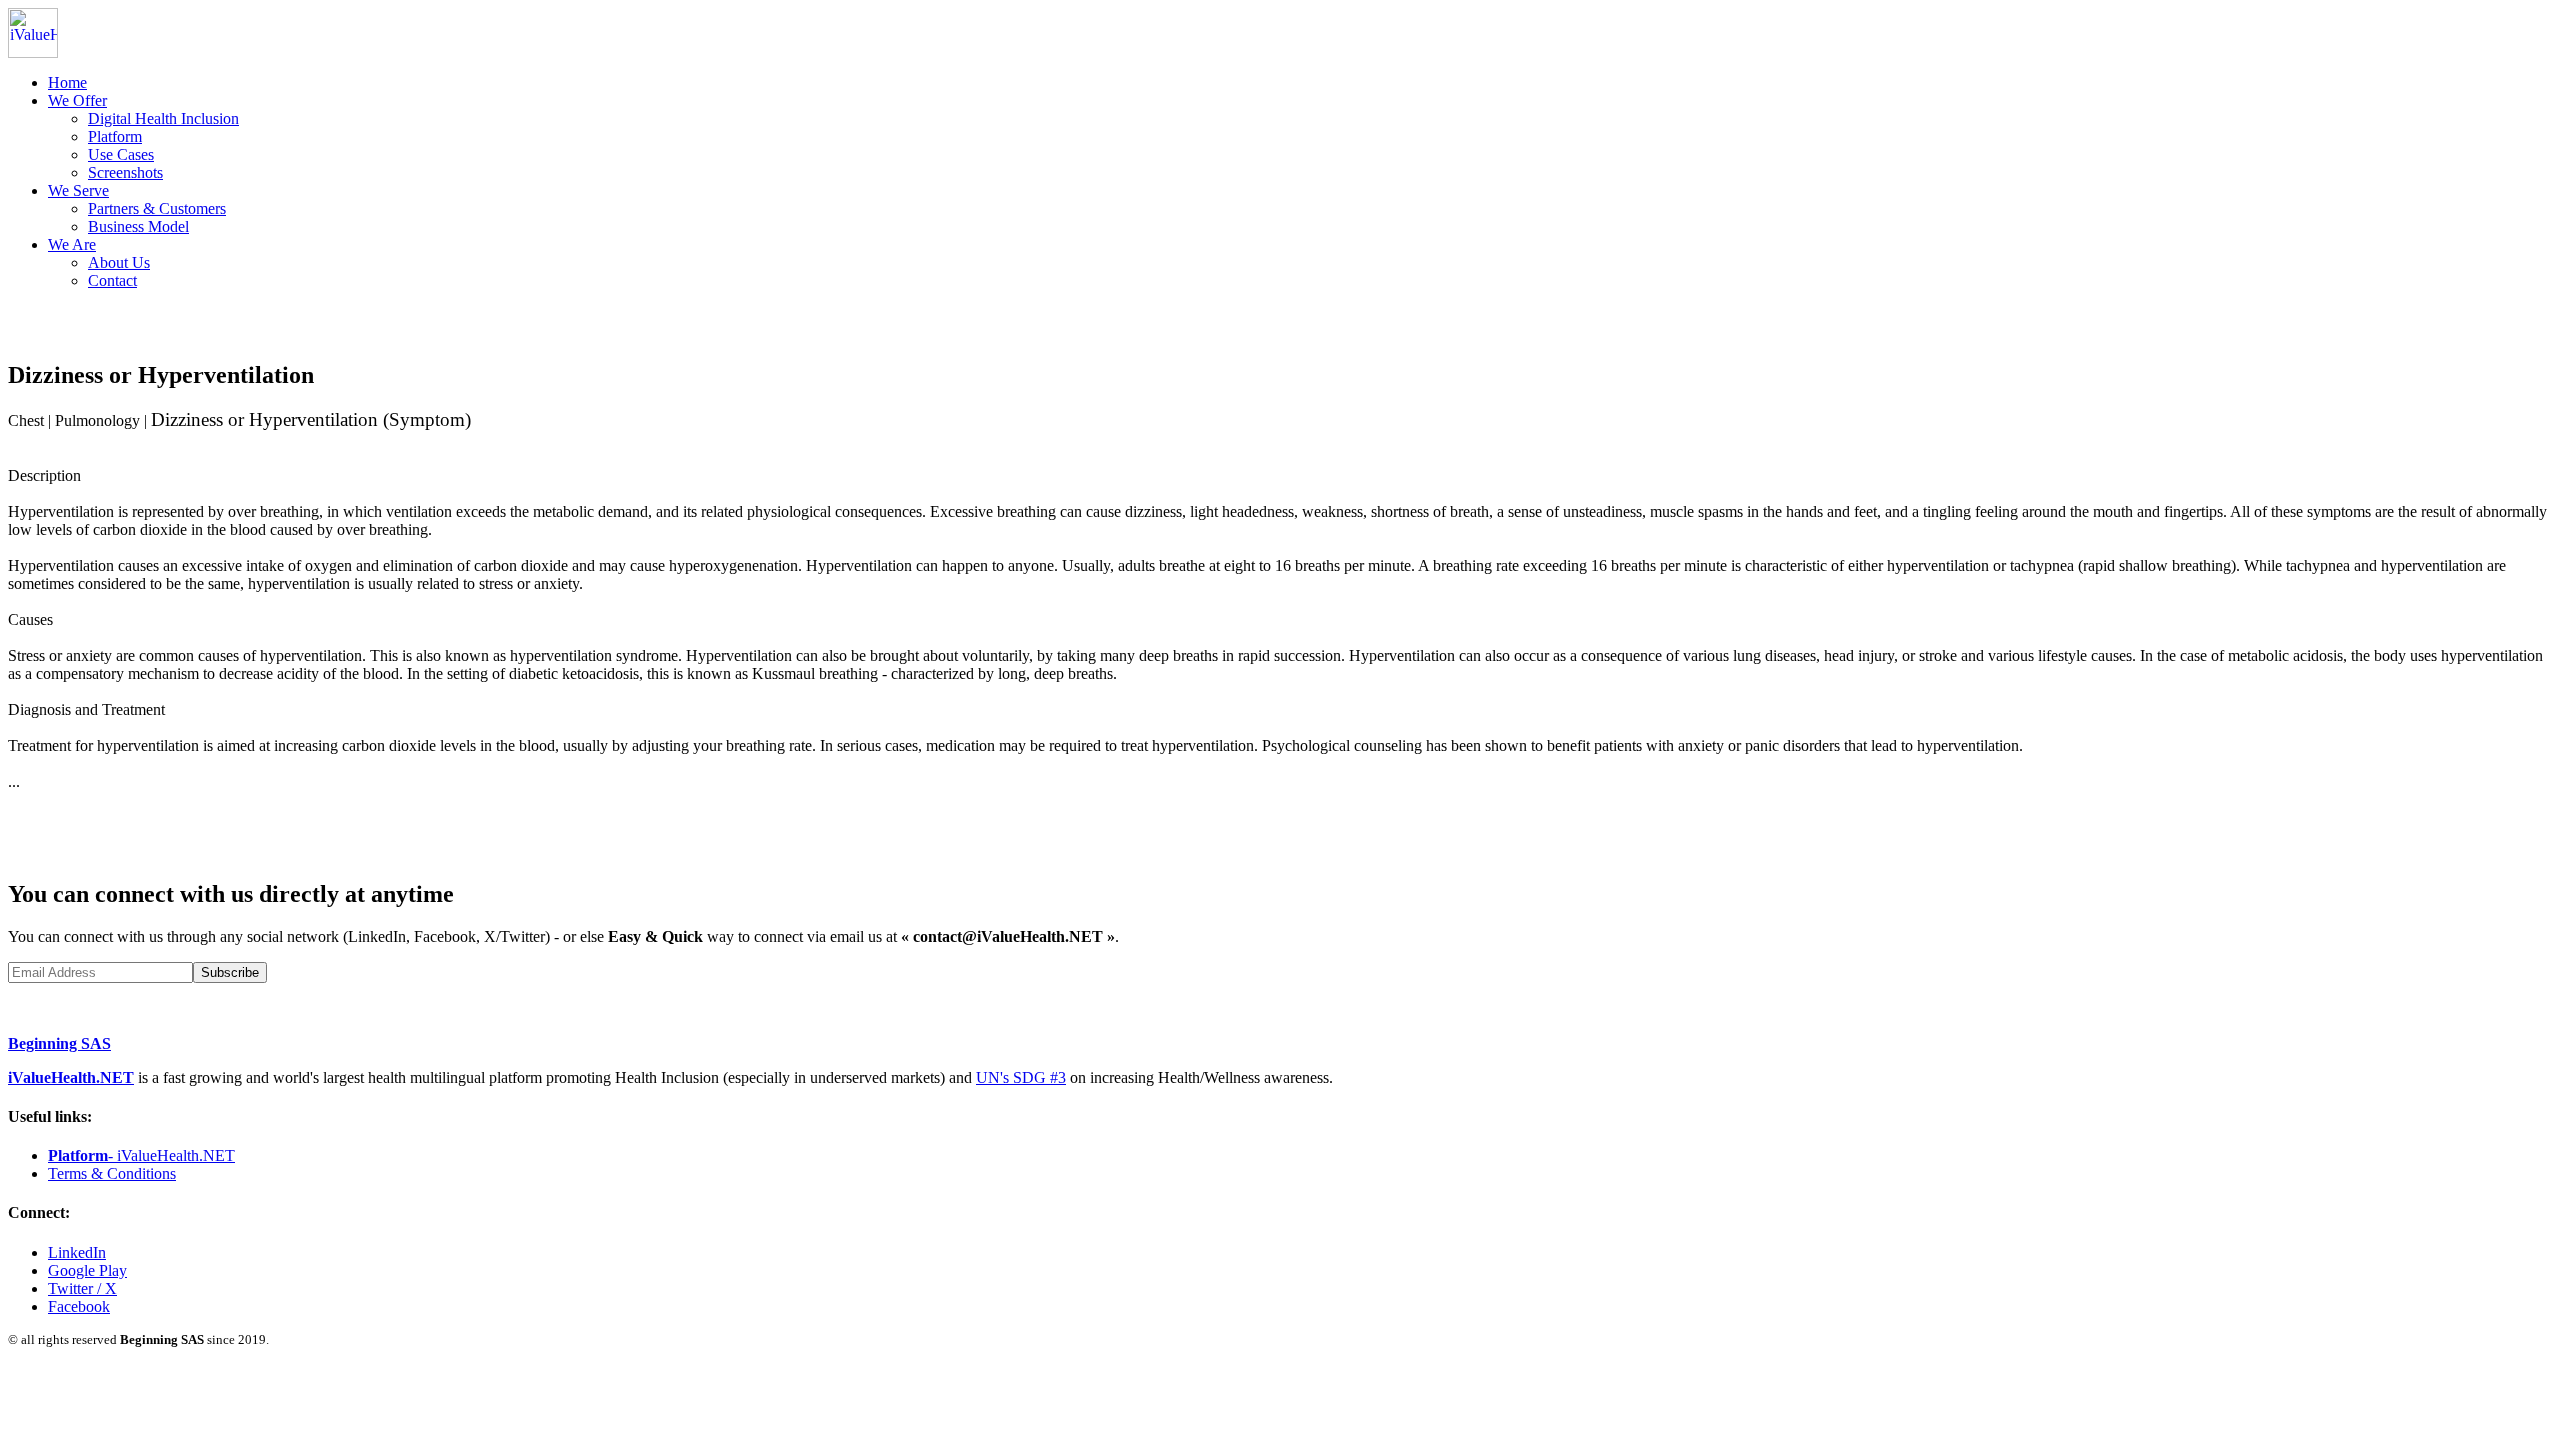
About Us (119, 262)
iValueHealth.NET (71, 1077)
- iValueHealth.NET (141, 1155)
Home (67, 82)
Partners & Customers (157, 208)
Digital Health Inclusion (163, 118)
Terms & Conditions (112, 1173)
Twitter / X (82, 1288)
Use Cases (121, 154)
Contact (112, 280)
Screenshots (125, 172)
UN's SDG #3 (1021, 1077)
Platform (115, 136)
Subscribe (230, 972)
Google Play (87, 1270)
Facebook (79, 1306)
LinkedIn (77, 1252)
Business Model (138, 226)
